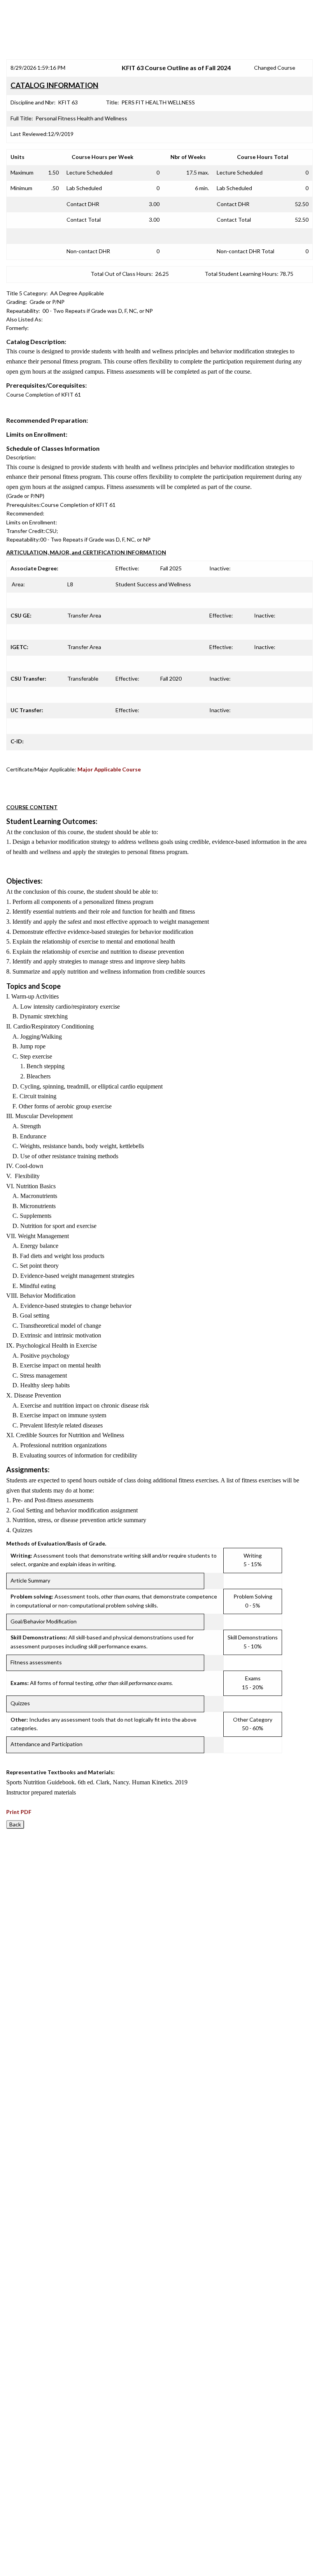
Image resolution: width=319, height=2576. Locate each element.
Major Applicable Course (109, 769)
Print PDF (19, 1812)
